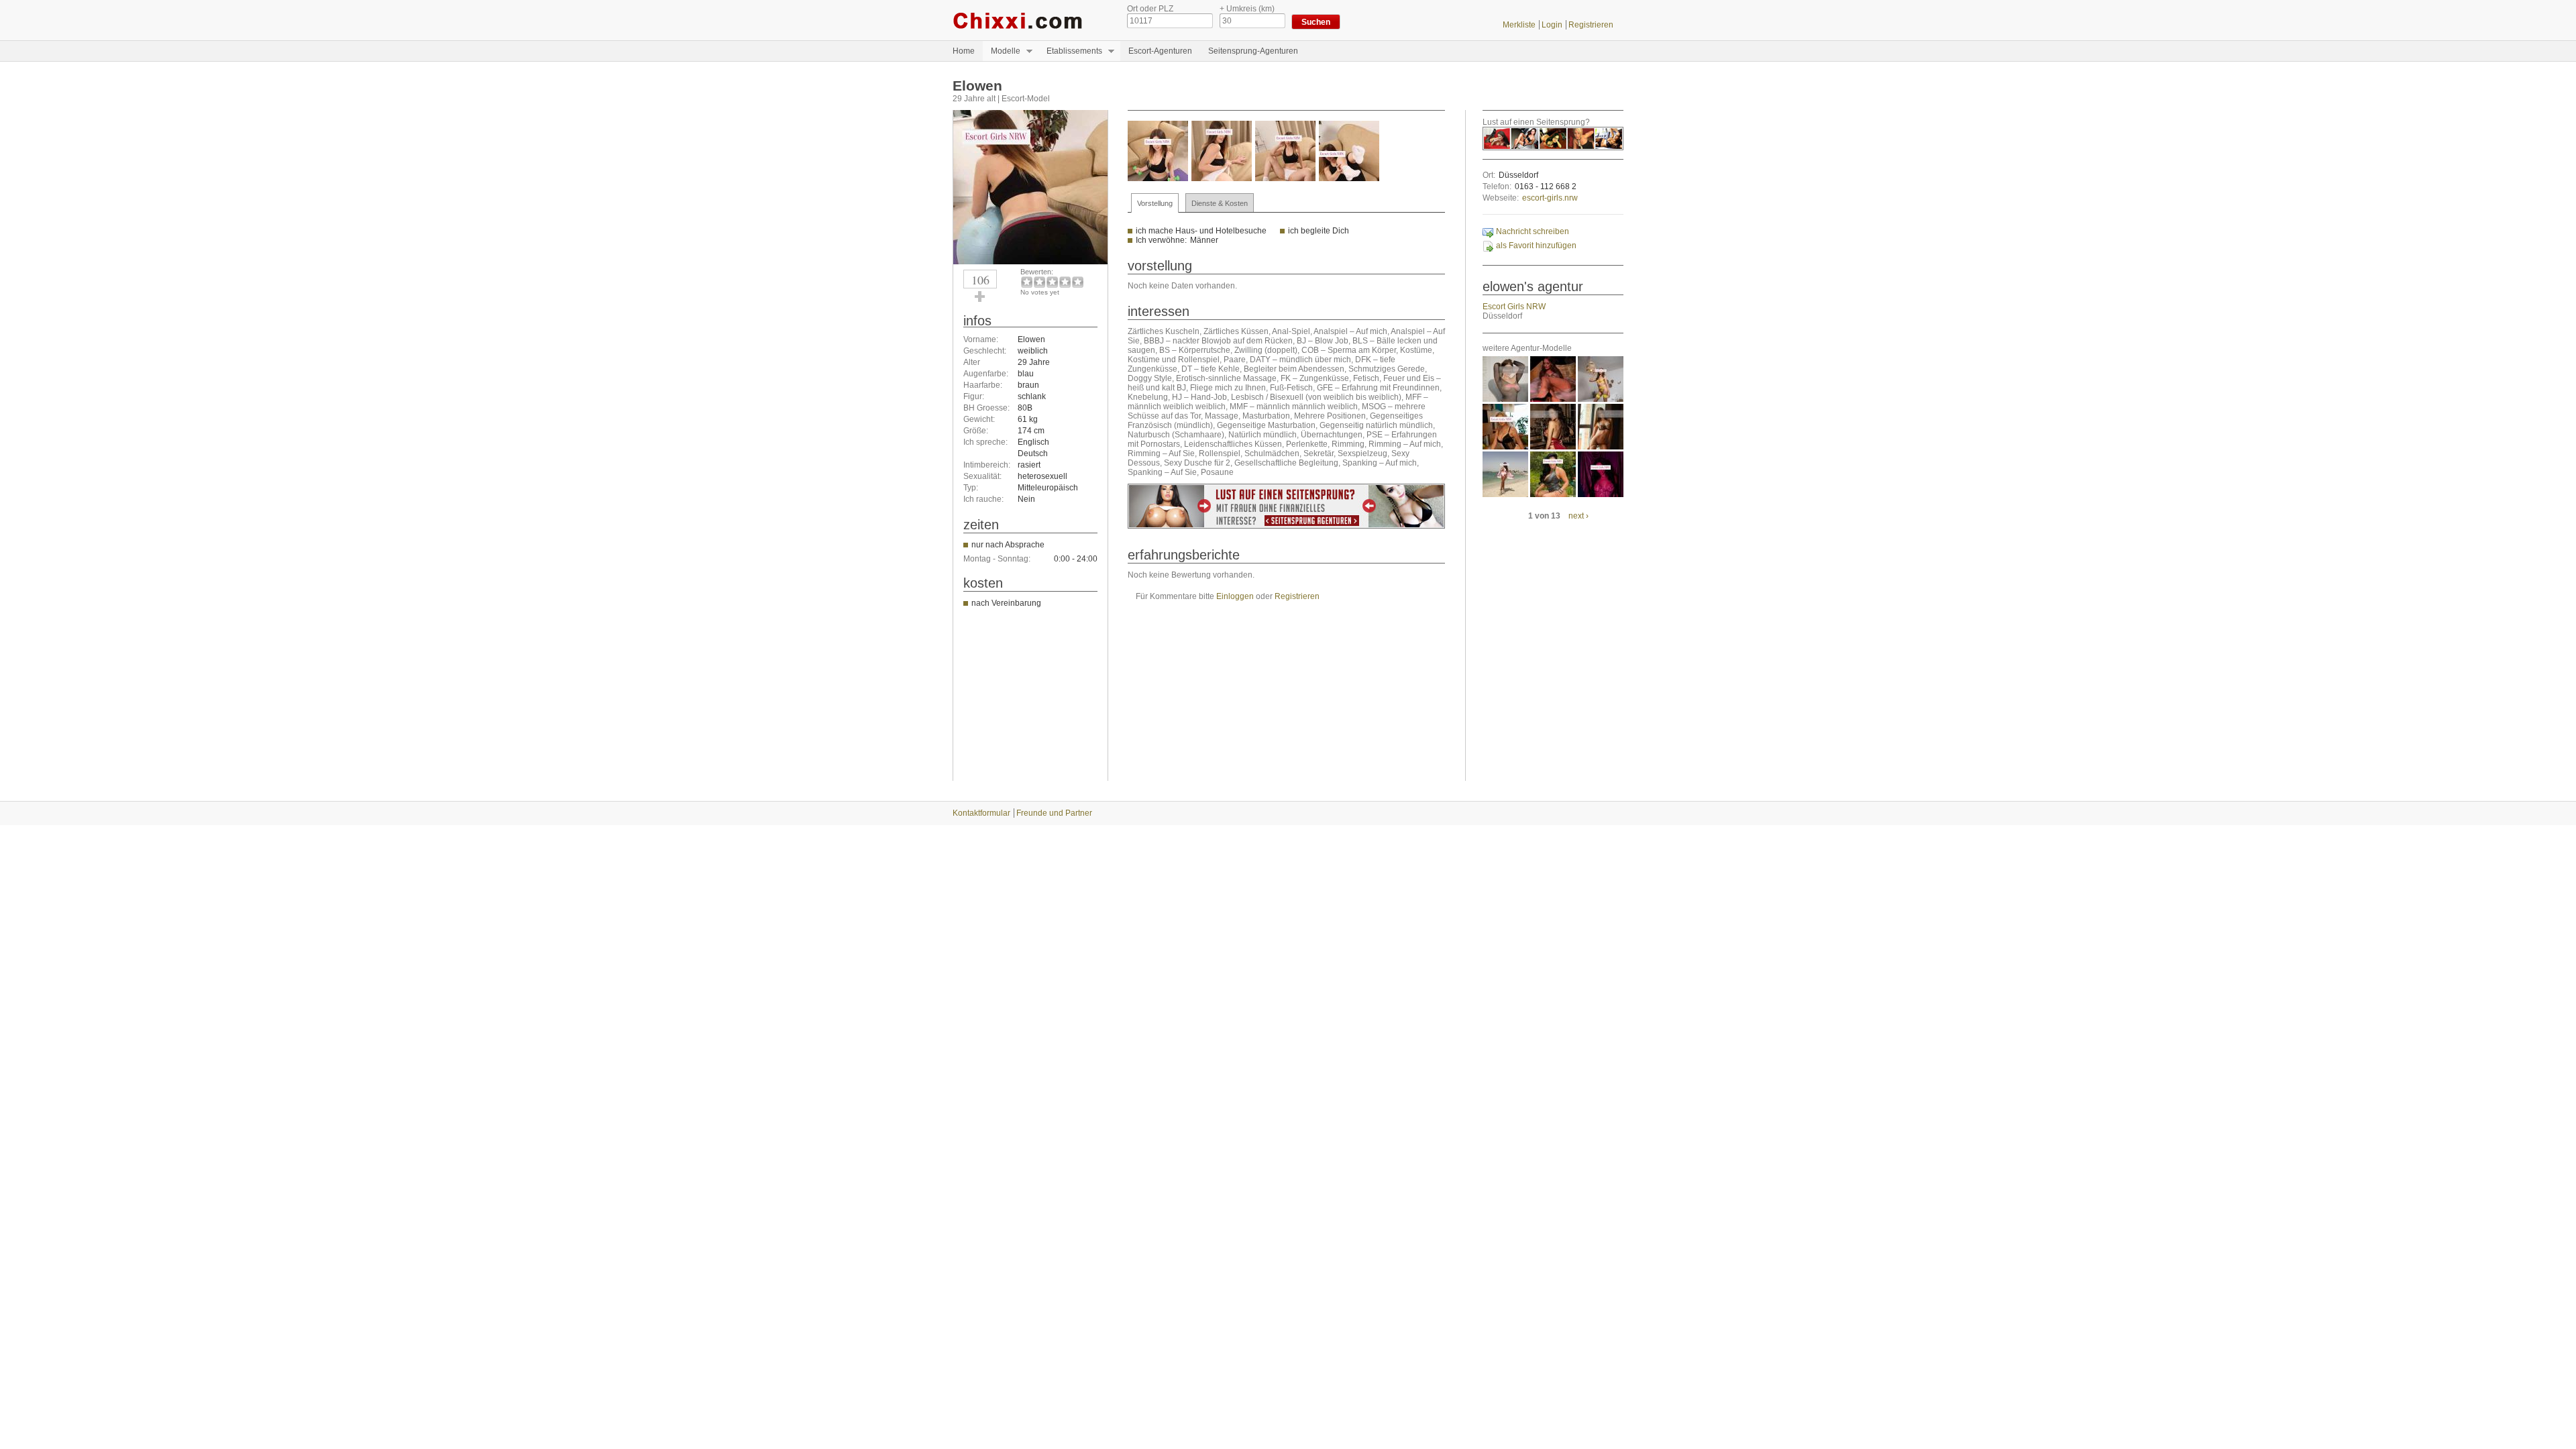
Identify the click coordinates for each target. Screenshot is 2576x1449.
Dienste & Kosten (1220, 203)
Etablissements (1070, 51)
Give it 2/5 (1039, 282)
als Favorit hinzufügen (1536, 246)
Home (964, 51)
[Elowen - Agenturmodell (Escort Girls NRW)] (1030, 262)
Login (1552, 25)
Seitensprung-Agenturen (1253, 51)
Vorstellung (1155, 203)
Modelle (1002, 51)
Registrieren (1591, 25)
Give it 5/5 (1078, 282)
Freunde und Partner (1054, 813)
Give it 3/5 (1052, 282)
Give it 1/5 (1027, 282)
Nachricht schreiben (1533, 231)
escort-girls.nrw (1550, 198)
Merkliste (1519, 25)
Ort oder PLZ (1150, 9)
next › (1578, 516)
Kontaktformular (981, 813)
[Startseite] (1030, 20)
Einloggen (1235, 596)
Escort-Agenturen (1160, 51)
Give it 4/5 (1065, 282)
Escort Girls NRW (1514, 307)
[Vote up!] (980, 297)
